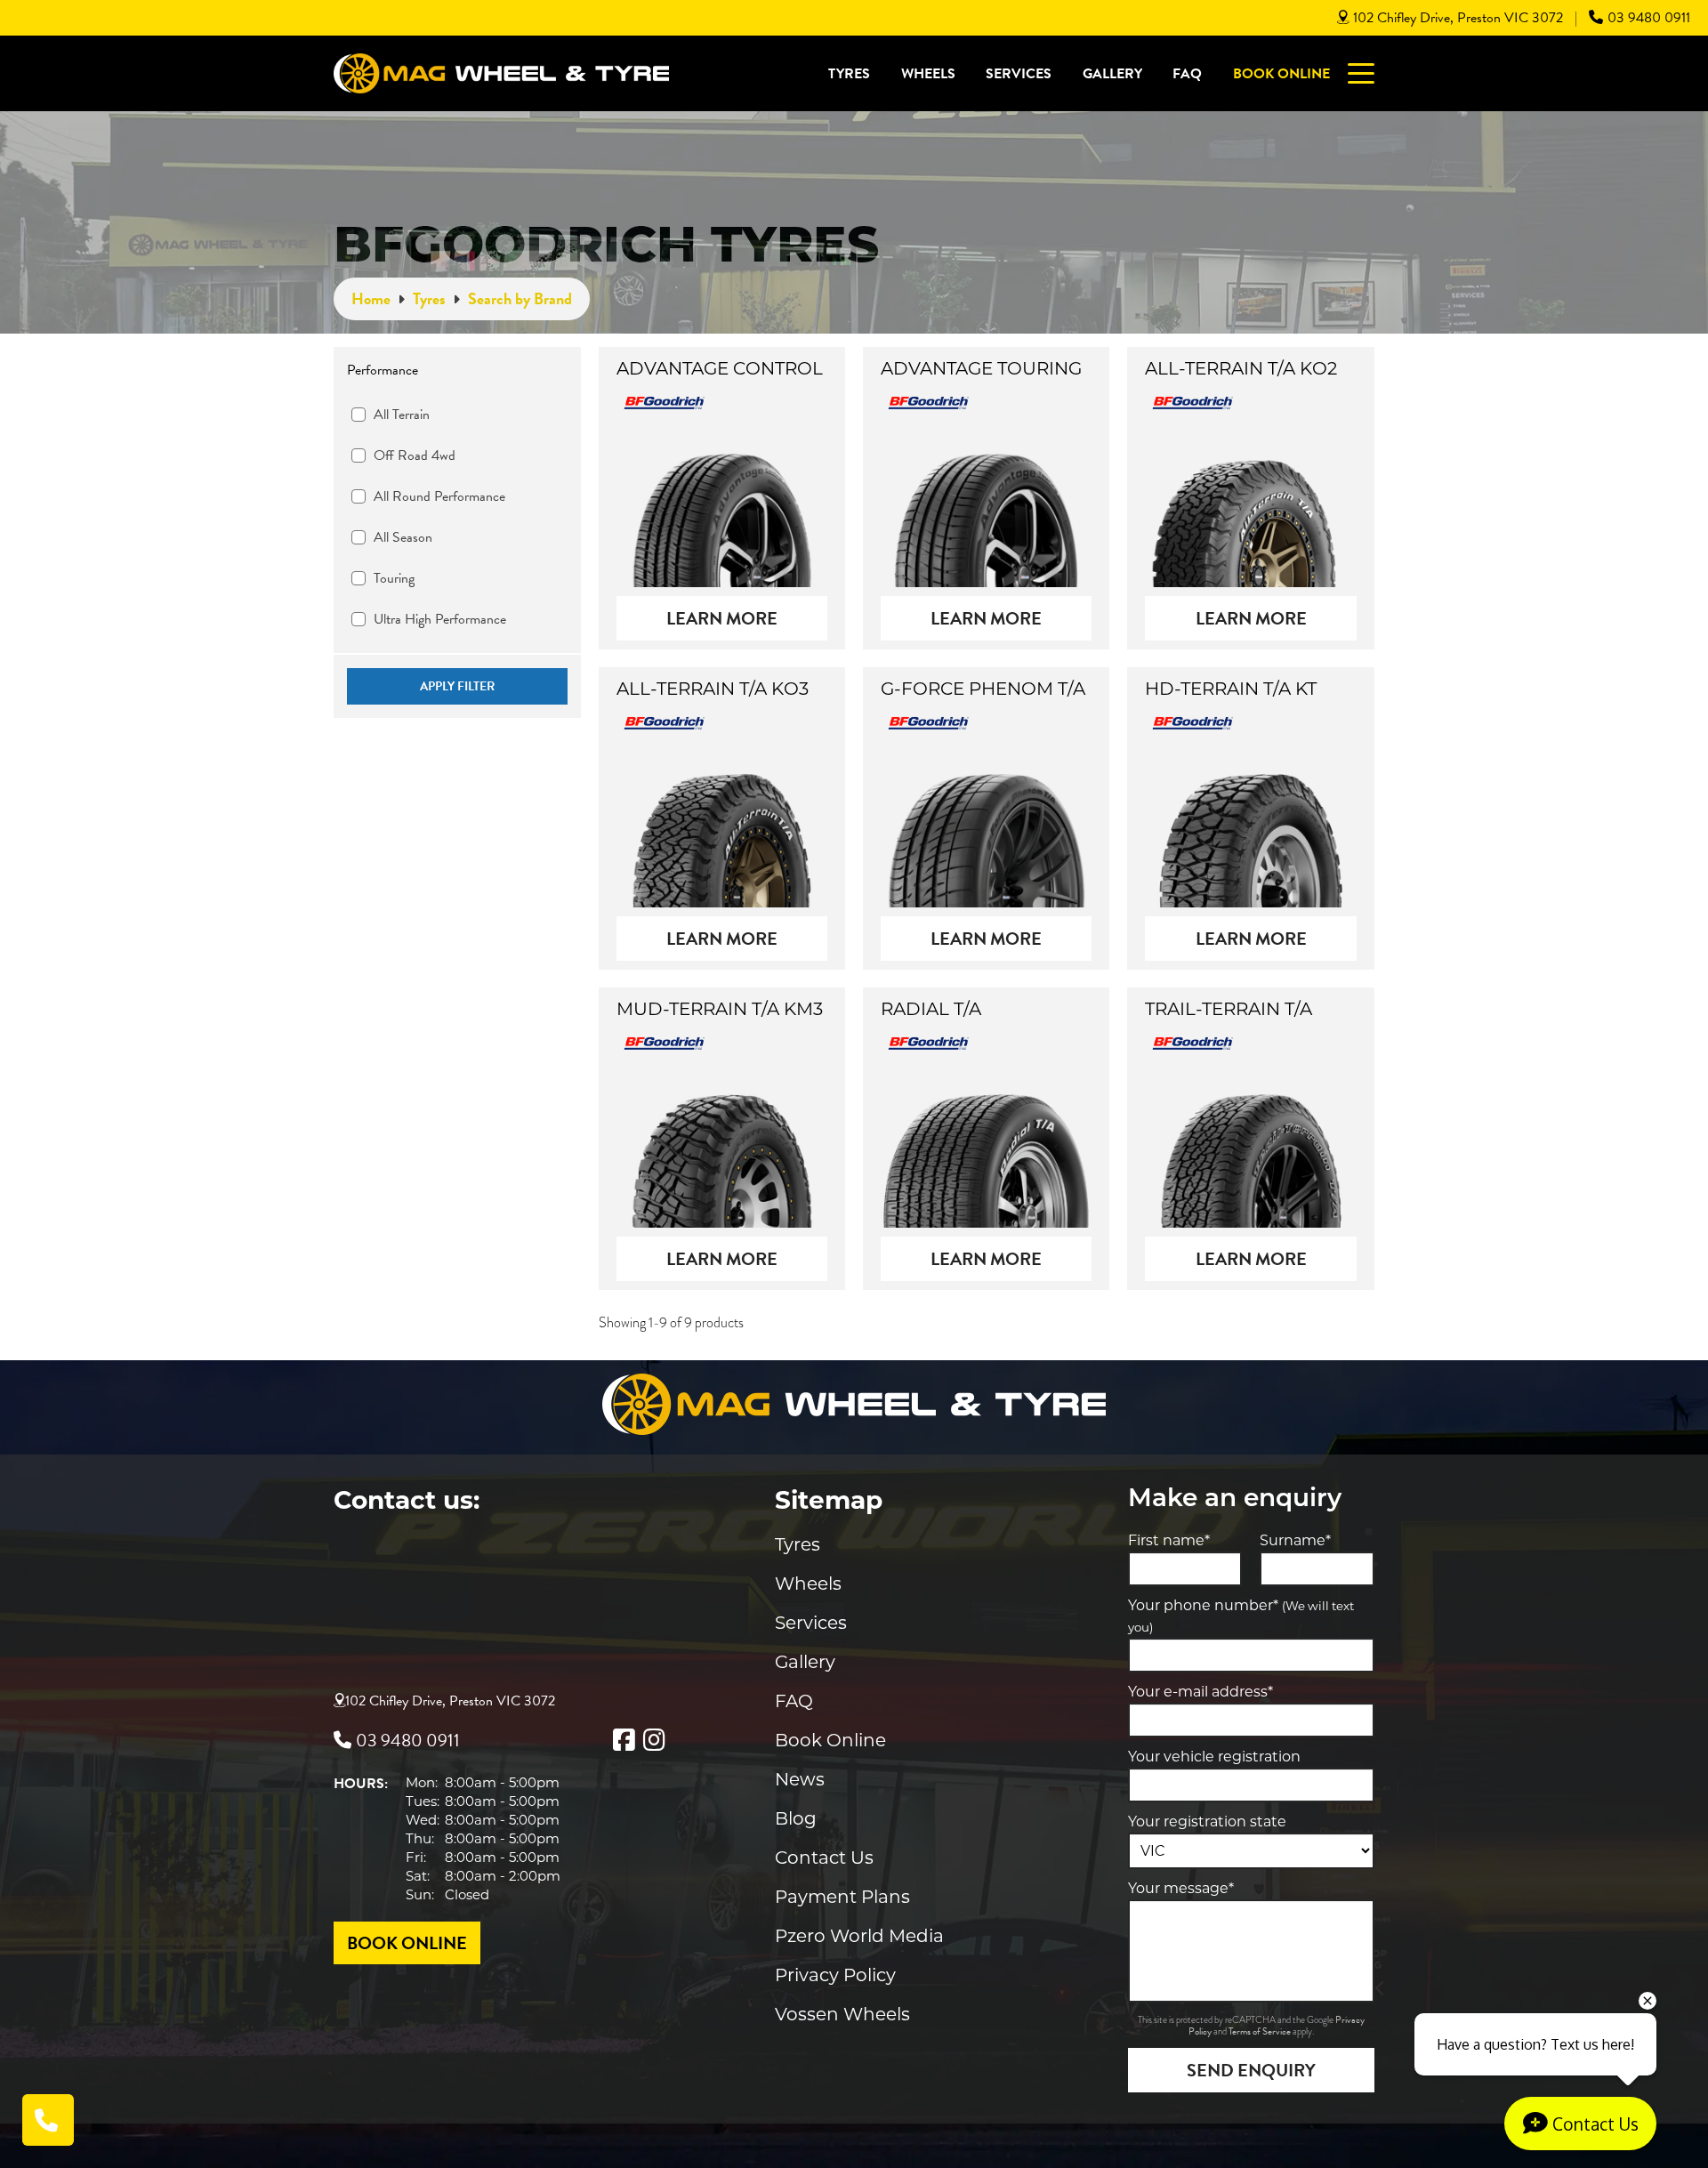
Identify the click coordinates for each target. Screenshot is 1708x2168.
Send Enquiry (1251, 2070)
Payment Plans (842, 1897)
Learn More (722, 618)
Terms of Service (1261, 2031)
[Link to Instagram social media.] (654, 1740)
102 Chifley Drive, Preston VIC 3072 (1458, 18)
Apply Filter (457, 686)
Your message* (1181, 1888)
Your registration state (1207, 1821)
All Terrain (402, 415)
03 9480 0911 (1649, 18)
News (800, 1779)
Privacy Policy (835, 1975)
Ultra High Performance (440, 619)
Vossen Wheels (842, 2014)
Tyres (849, 74)
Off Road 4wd (415, 455)
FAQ (1187, 74)
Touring (394, 578)
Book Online (1281, 74)
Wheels (928, 74)
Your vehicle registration (1214, 1757)
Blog (796, 1818)
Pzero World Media (859, 1936)
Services (1019, 74)
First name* (1169, 1540)
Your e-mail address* (1200, 1692)
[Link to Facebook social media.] (624, 1740)
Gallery (1112, 74)
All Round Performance (439, 496)
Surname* (1295, 1540)
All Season (403, 537)
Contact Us (824, 1858)
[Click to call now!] (48, 2120)
